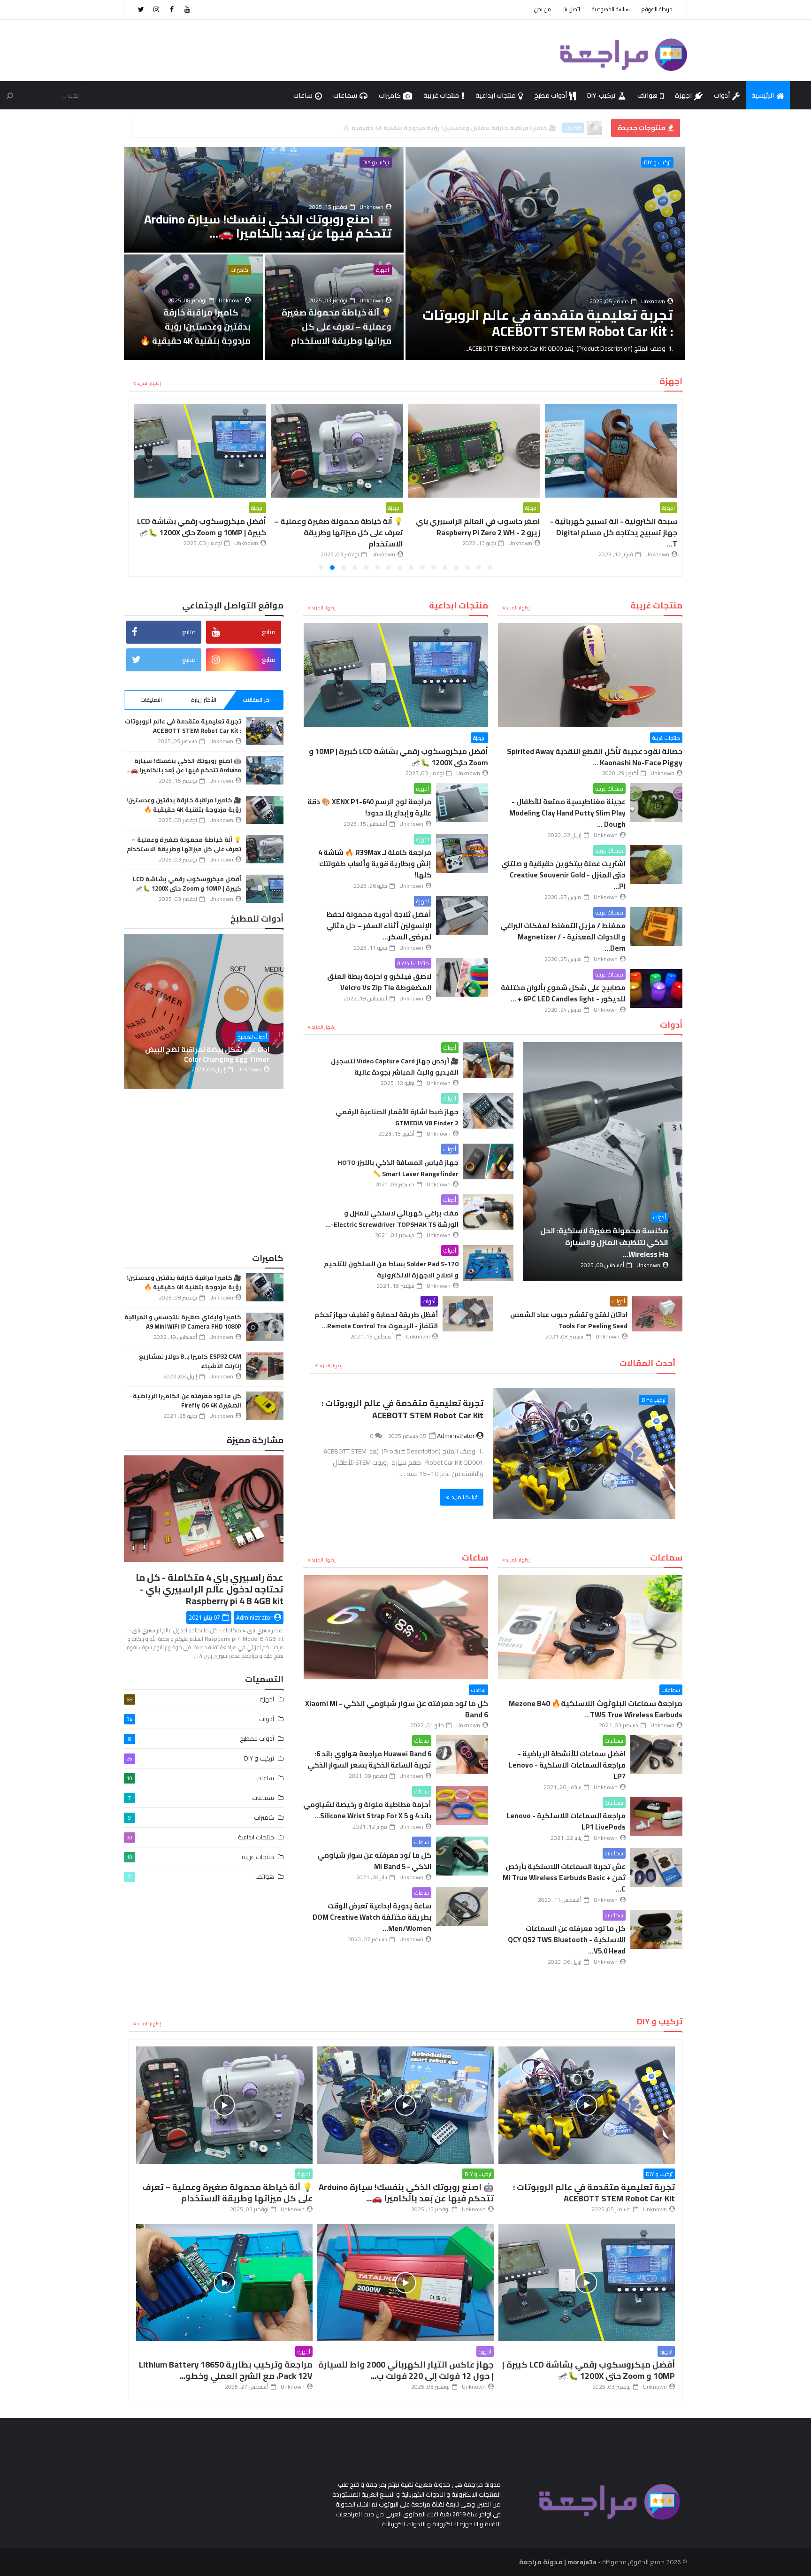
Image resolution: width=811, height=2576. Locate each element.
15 (332, 568)
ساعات (303, 95)
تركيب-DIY (601, 95)
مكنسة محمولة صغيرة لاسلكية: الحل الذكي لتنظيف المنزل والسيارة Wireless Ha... (604, 1242)
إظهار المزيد (149, 383)
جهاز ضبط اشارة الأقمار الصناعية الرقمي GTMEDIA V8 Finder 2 (397, 1117)
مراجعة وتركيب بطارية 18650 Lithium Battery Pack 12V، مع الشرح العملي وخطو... (446, 128)
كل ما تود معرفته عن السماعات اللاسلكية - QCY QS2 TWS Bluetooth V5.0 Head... (567, 1940)
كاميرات (390, 95)
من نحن (543, 9)
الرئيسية (763, 95)
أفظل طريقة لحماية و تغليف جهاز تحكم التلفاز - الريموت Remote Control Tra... (376, 1320)
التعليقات (151, 700)
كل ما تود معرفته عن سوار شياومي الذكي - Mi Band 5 (374, 1861)
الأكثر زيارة (204, 700)
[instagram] (156, 9)
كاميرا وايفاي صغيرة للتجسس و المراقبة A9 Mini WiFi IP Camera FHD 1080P (183, 1322)
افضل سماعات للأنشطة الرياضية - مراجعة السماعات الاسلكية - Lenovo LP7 (567, 1765)
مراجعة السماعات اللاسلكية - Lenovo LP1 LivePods (566, 1821)
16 (321, 568)
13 (355, 568)
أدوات (722, 95)
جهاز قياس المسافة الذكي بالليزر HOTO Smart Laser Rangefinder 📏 (398, 1168)
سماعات (345, 95)
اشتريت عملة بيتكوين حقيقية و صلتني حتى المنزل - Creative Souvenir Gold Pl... (563, 875)
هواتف (647, 95)
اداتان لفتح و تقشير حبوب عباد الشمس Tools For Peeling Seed (569, 1320)
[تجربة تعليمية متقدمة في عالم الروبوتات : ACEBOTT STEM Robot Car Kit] (584, 1453)
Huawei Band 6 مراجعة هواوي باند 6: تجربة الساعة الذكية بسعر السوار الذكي (369, 1759)
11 (377, 568)
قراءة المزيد (465, 1497)
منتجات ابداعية (496, 95)
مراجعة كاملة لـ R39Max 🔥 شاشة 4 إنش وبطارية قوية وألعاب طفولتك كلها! (375, 864)
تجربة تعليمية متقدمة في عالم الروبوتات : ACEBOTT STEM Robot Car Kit (402, 1409)
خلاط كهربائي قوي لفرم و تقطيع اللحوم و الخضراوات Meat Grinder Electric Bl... (228, 1054)
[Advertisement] (295, 50)
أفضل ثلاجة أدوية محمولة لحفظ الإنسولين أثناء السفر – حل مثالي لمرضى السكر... (379, 926)
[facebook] (172, 9)
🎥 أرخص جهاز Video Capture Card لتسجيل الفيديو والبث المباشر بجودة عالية (395, 1067)
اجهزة (683, 95)
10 (389, 568)
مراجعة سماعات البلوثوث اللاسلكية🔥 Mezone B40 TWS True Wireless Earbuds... (596, 1709)
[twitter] (141, 9)
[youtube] (187, 9)
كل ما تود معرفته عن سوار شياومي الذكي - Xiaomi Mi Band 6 (397, 1709)
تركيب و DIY (657, 162)
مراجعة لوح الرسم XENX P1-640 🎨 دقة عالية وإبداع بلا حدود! (369, 807)
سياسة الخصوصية (611, 9)
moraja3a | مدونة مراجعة (558, 2562)
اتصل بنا (572, 9)
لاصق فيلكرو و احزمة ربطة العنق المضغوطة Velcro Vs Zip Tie (379, 982)
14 (344, 568)
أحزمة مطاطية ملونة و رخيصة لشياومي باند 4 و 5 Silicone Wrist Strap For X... (367, 1810)
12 (366, 568)
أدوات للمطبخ (275, 1037)
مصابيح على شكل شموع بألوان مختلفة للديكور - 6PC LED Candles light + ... (563, 993)
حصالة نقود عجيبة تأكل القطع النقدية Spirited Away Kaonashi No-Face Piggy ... (595, 757)
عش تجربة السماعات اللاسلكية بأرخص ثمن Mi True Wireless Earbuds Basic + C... (564, 1878)
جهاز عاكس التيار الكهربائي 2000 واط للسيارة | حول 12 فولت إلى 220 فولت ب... (341, 532)
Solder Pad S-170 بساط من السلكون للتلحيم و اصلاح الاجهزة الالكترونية (391, 1269)
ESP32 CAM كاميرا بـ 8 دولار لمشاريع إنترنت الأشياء (190, 1361)
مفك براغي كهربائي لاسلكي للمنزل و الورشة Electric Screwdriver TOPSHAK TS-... (392, 1219)
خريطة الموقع (657, 9)
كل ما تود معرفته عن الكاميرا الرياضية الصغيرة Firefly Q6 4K (187, 1400)
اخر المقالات (257, 700)
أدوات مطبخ (551, 95)
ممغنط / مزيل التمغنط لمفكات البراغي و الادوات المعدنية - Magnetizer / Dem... (563, 937)
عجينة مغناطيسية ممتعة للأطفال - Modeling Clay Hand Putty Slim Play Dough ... (567, 813)
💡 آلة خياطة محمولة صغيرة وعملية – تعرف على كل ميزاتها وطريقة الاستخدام (613, 532)
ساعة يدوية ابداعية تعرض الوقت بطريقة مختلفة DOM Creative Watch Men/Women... (372, 1917)
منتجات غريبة (441, 95)
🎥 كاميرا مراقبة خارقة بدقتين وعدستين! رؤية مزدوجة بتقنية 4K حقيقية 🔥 (184, 805)
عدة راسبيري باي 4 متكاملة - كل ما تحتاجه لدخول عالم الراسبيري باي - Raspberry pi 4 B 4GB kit (210, 1589)
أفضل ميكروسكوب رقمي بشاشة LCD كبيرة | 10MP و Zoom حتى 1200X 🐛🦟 (476, 527)
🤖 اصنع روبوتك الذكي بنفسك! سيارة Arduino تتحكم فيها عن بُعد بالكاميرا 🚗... (184, 765)
